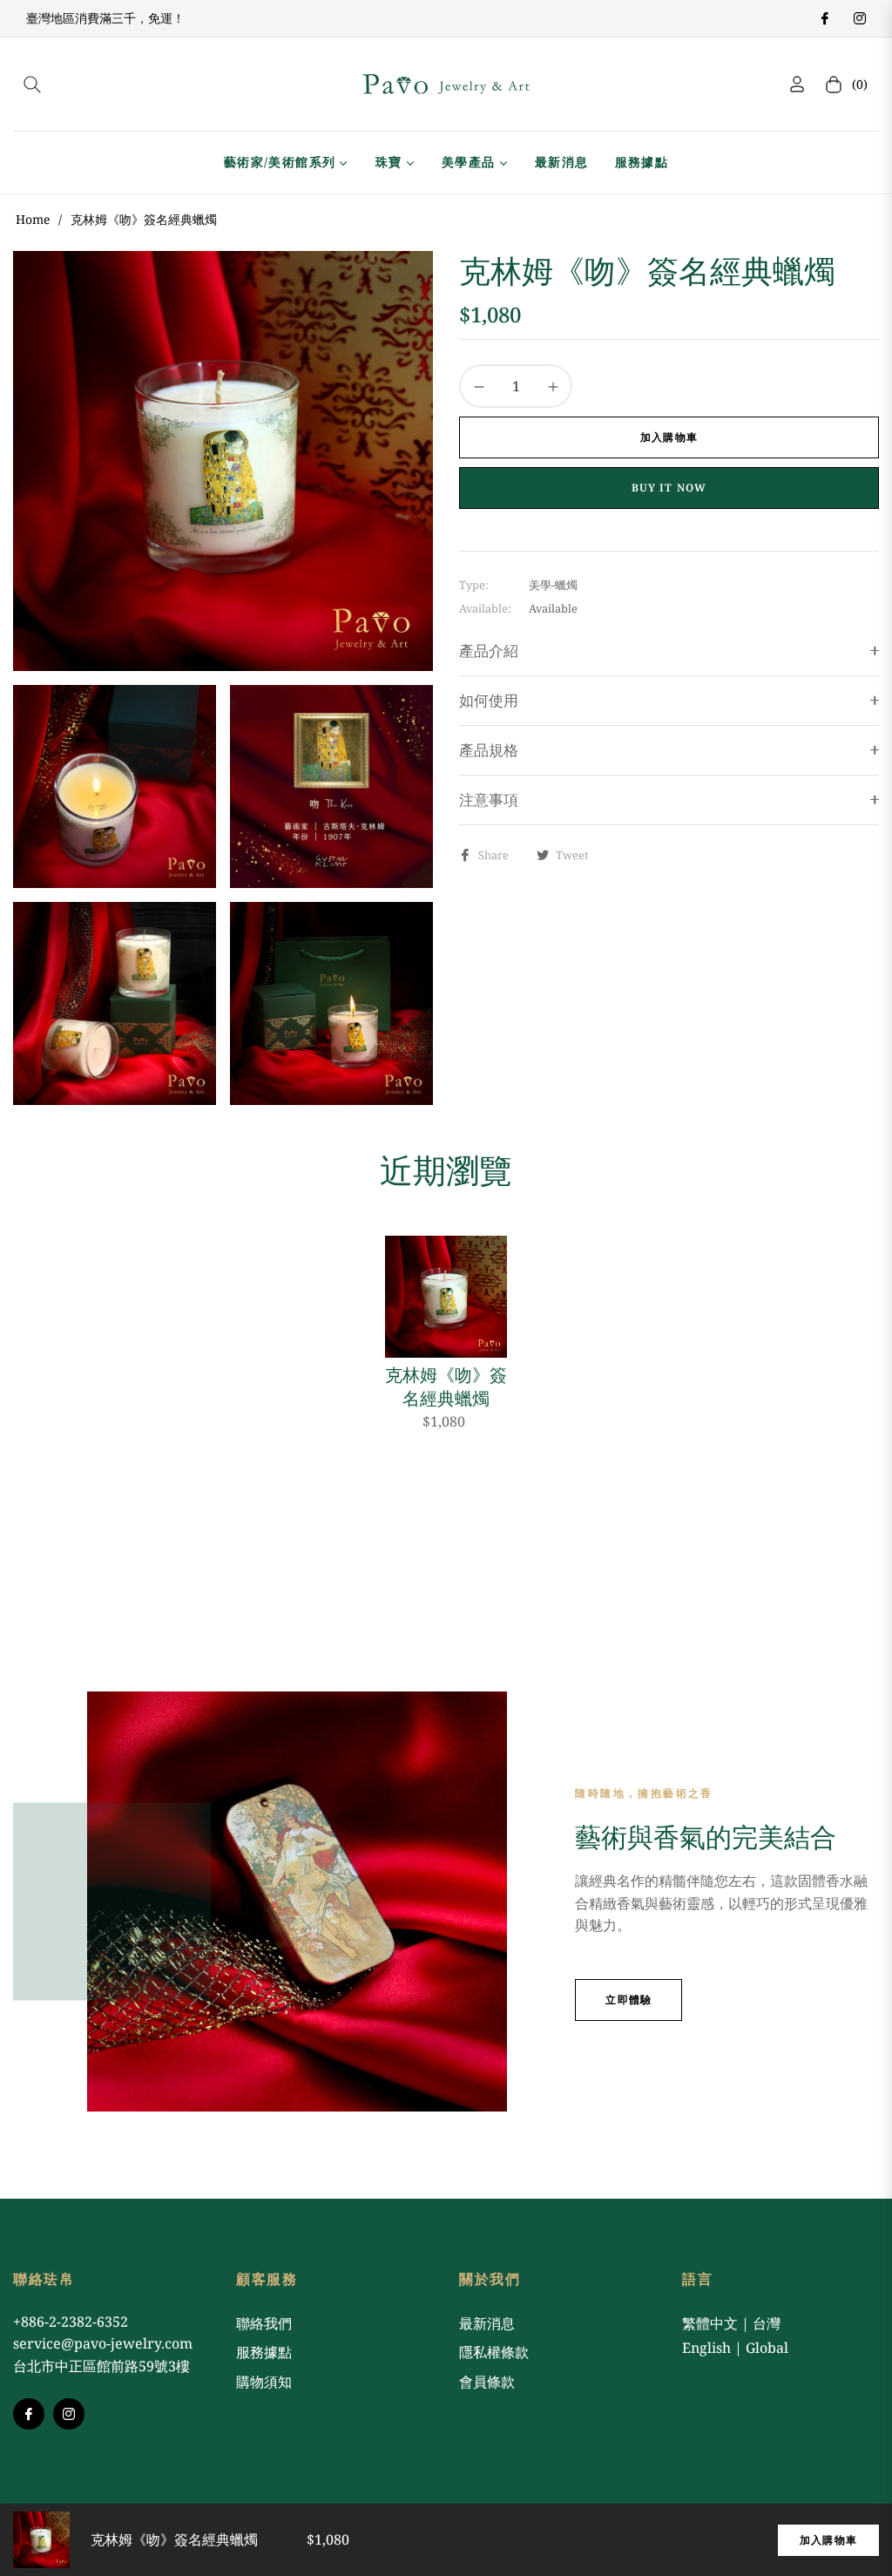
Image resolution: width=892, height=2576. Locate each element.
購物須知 (264, 2382)
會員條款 (487, 2382)
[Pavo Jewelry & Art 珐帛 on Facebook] (824, 18)
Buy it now (669, 488)
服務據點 (264, 2352)
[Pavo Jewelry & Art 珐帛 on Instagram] (859, 18)
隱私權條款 (494, 2352)
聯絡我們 (264, 2323)
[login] (797, 84)
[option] (223, 461)
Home (33, 219)
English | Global (735, 2348)
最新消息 (487, 2323)
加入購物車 (828, 2540)
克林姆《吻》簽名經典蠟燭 (446, 1386)
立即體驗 (628, 2000)
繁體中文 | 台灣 (731, 2323)
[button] (32, 85)
